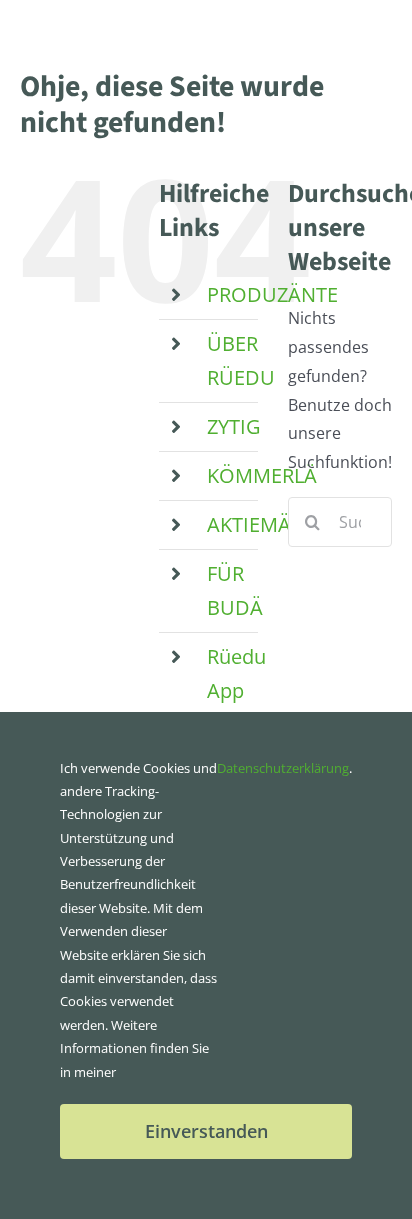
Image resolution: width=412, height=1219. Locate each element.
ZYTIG (234, 426)
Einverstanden (206, 1131)
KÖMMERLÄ (262, 475)
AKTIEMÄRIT (263, 524)
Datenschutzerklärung (283, 768)
